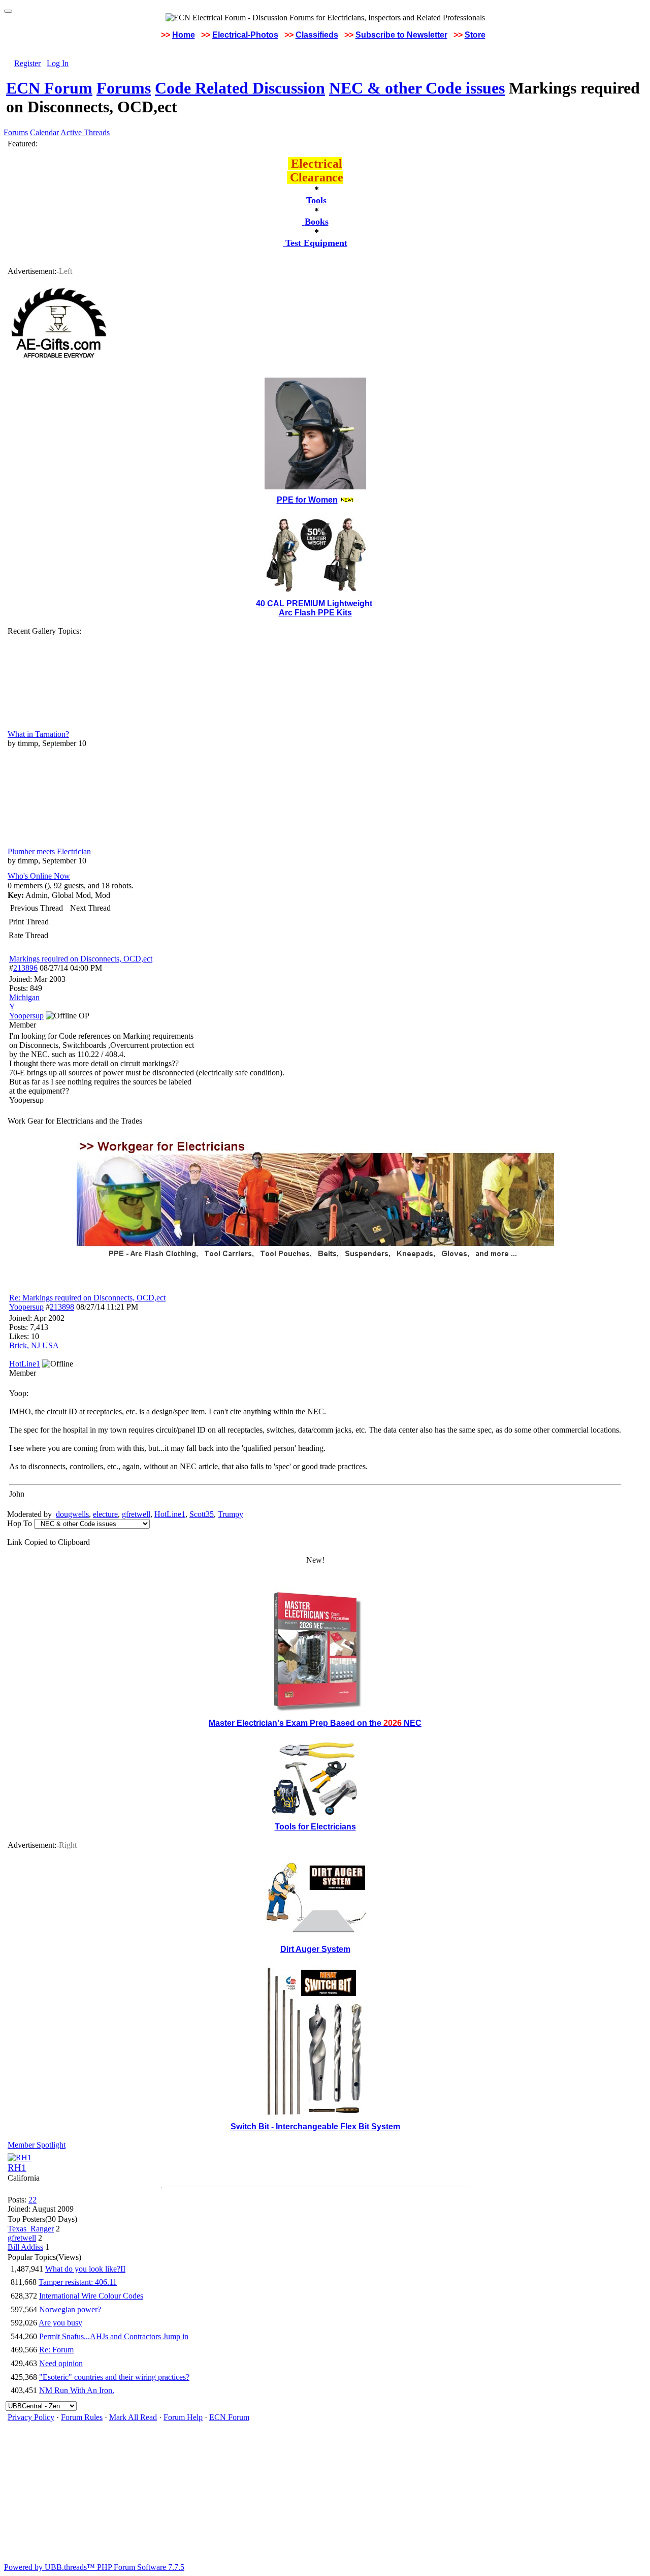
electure (105, 1514)
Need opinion (61, 2363)
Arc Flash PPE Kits (315, 613)
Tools (316, 200)
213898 (62, 1307)
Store (475, 35)
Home (184, 35)
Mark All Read (133, 2417)
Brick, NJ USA (34, 1345)
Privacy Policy (31, 2417)
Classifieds (317, 35)
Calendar (44, 132)
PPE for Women (307, 500)
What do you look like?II (85, 2269)
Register (27, 63)
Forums (124, 88)
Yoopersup (26, 1307)
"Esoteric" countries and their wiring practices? (114, 2377)
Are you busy (60, 2323)
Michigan (24, 997)
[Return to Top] (8, 11)
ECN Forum (49, 88)
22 (32, 2200)
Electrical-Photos (245, 35)
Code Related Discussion (240, 88)
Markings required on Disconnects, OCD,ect (81, 959)
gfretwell (136, 1514)
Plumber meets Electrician (49, 851)
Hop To (20, 1523)
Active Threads (85, 132)
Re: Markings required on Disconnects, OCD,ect (87, 1298)
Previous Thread (37, 908)
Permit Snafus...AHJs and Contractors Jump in (114, 2336)
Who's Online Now (39, 876)
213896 (25, 968)
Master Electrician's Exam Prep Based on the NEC (315, 1723)
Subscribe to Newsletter (401, 35)
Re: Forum (56, 2350)
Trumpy (231, 1514)
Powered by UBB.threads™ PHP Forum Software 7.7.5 (94, 2567)
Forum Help (183, 2417)
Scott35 (202, 1514)
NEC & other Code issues (417, 88)
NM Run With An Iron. (77, 2390)
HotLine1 (170, 1514)
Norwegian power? (70, 2309)
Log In (58, 63)
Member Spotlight (37, 2145)
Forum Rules (82, 2417)
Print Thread (29, 922)
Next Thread (90, 908)
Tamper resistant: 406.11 (78, 2282)
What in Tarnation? (38, 734)
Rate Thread (28, 935)
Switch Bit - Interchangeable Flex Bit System (315, 2127)
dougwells (72, 1514)
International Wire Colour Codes (91, 2296)
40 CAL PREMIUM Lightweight (315, 603)
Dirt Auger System (315, 1949)
